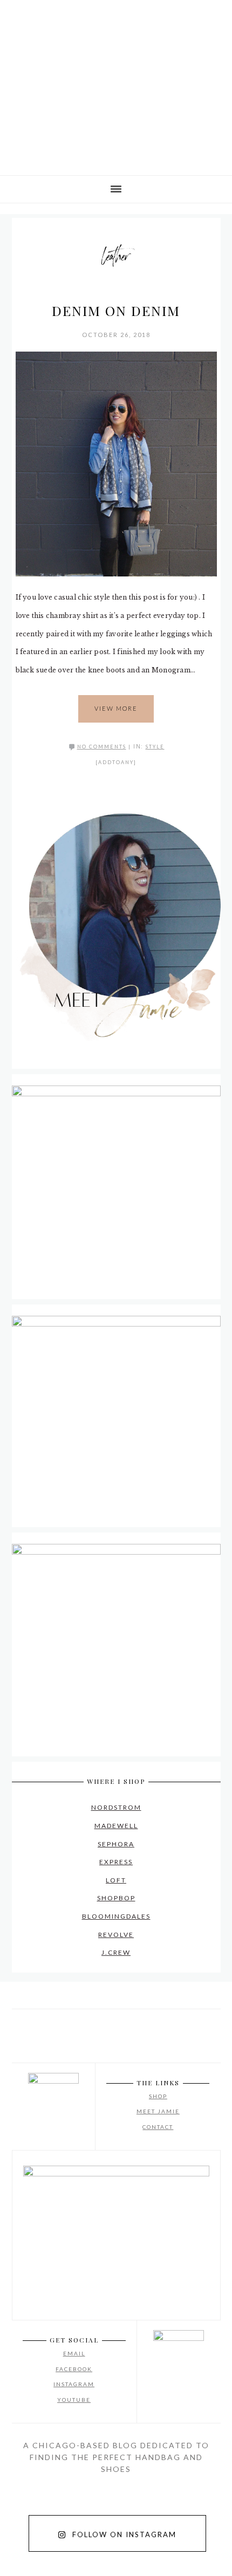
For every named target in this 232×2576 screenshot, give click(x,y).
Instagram (74, 2384)
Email (74, 2353)
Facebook (74, 2369)
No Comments (102, 747)
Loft (116, 1880)
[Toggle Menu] (16, 15)
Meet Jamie (158, 2111)
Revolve (116, 1935)
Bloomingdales (116, 1916)
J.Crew (116, 1952)
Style (155, 747)
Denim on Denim (116, 310)
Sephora (116, 1844)
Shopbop (116, 1898)
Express (116, 1862)
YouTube (74, 2400)
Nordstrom (116, 1807)
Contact (158, 2127)
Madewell (116, 1826)
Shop (158, 2096)
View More (116, 708)
